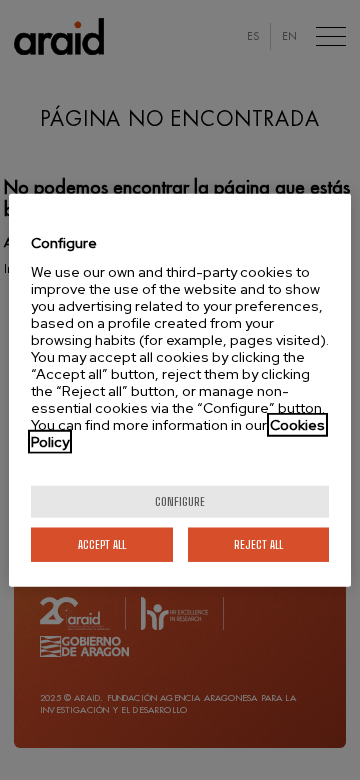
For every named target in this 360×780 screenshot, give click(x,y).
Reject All (258, 543)
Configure (180, 500)
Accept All (102, 543)
